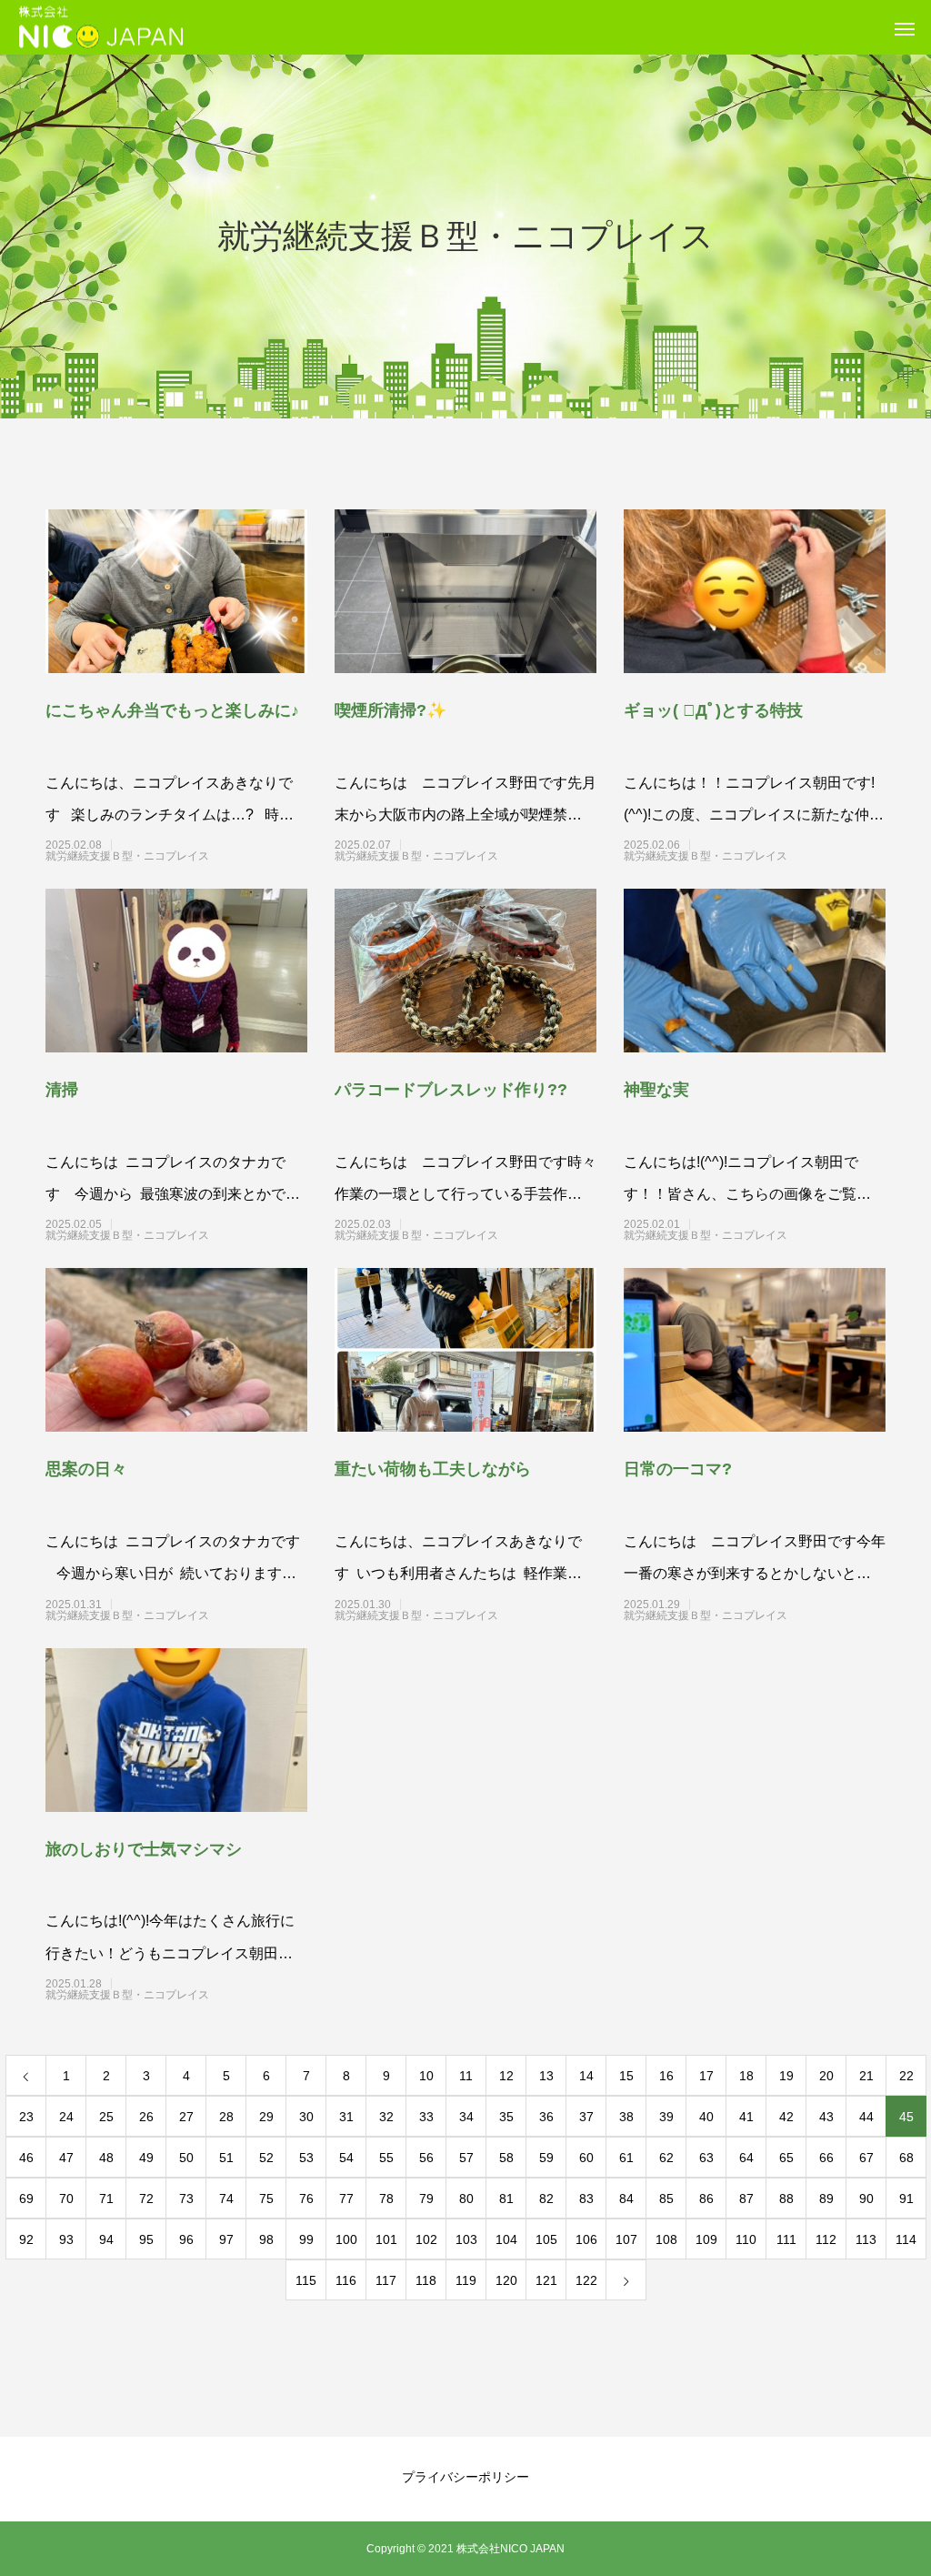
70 (66, 2199)
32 (386, 2117)
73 (186, 2199)
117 (386, 2280)
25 (106, 2117)
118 (426, 2280)
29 (266, 2117)
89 (826, 2199)
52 (266, 2158)
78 (386, 2199)
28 (226, 2117)
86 (706, 2199)
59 (546, 2158)
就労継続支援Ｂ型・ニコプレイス (160, 856)
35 (506, 2117)
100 (346, 2239)
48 (106, 2158)
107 (626, 2239)
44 (866, 2117)
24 (66, 2117)
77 (346, 2199)
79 (426, 2199)
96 (186, 2239)
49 (146, 2158)
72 (146, 2199)
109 (706, 2239)
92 (26, 2239)
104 (506, 2239)
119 (466, 2280)
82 (546, 2199)
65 (786, 2158)
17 (706, 2076)
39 (666, 2117)
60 (586, 2158)
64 (746, 2158)
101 (386, 2239)
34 (466, 2117)
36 (546, 2117)
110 (746, 2239)
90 (866, 2199)
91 (906, 2199)
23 (26, 2117)
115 (306, 2280)
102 (426, 2239)
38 (626, 2117)
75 (266, 2199)
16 (666, 2076)
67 (866, 2158)
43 (826, 2117)
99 (306, 2239)
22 (906, 2076)
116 (346, 2280)
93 (66, 2239)
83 (586, 2199)
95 (146, 2239)
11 (466, 2076)
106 (586, 2239)
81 (506, 2199)
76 (306, 2199)
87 (746, 2199)
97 (226, 2239)
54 (346, 2158)
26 (146, 2117)
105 (546, 2239)
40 (706, 2117)
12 (506, 2076)
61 (626, 2158)
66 (826, 2158)
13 (546, 2076)
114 (906, 2239)
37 (586, 2117)
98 (266, 2239)
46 (26, 2158)
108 (666, 2239)
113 (866, 2239)
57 (466, 2158)
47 (66, 2158)
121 (546, 2280)
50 (186, 2158)
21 (866, 2076)
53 (306, 2158)
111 (786, 2239)
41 (746, 2117)
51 (226, 2158)
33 (426, 2117)
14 (586, 2076)
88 (786, 2199)
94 (106, 2239)
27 (186, 2117)
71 (106, 2199)
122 (586, 2280)
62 (666, 2158)
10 (426, 2076)
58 (506, 2158)
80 (466, 2199)
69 (26, 2199)
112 (826, 2239)
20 (826, 2076)
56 (426, 2158)
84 (626, 2199)
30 (306, 2117)
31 (346, 2117)
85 (666, 2199)
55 (386, 2158)
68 (906, 2158)
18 (746, 2076)
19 (786, 2076)
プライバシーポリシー (465, 2477)
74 (226, 2199)
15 (626, 2076)
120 (506, 2280)
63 (706, 2158)
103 (466, 2239)
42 (786, 2117)
